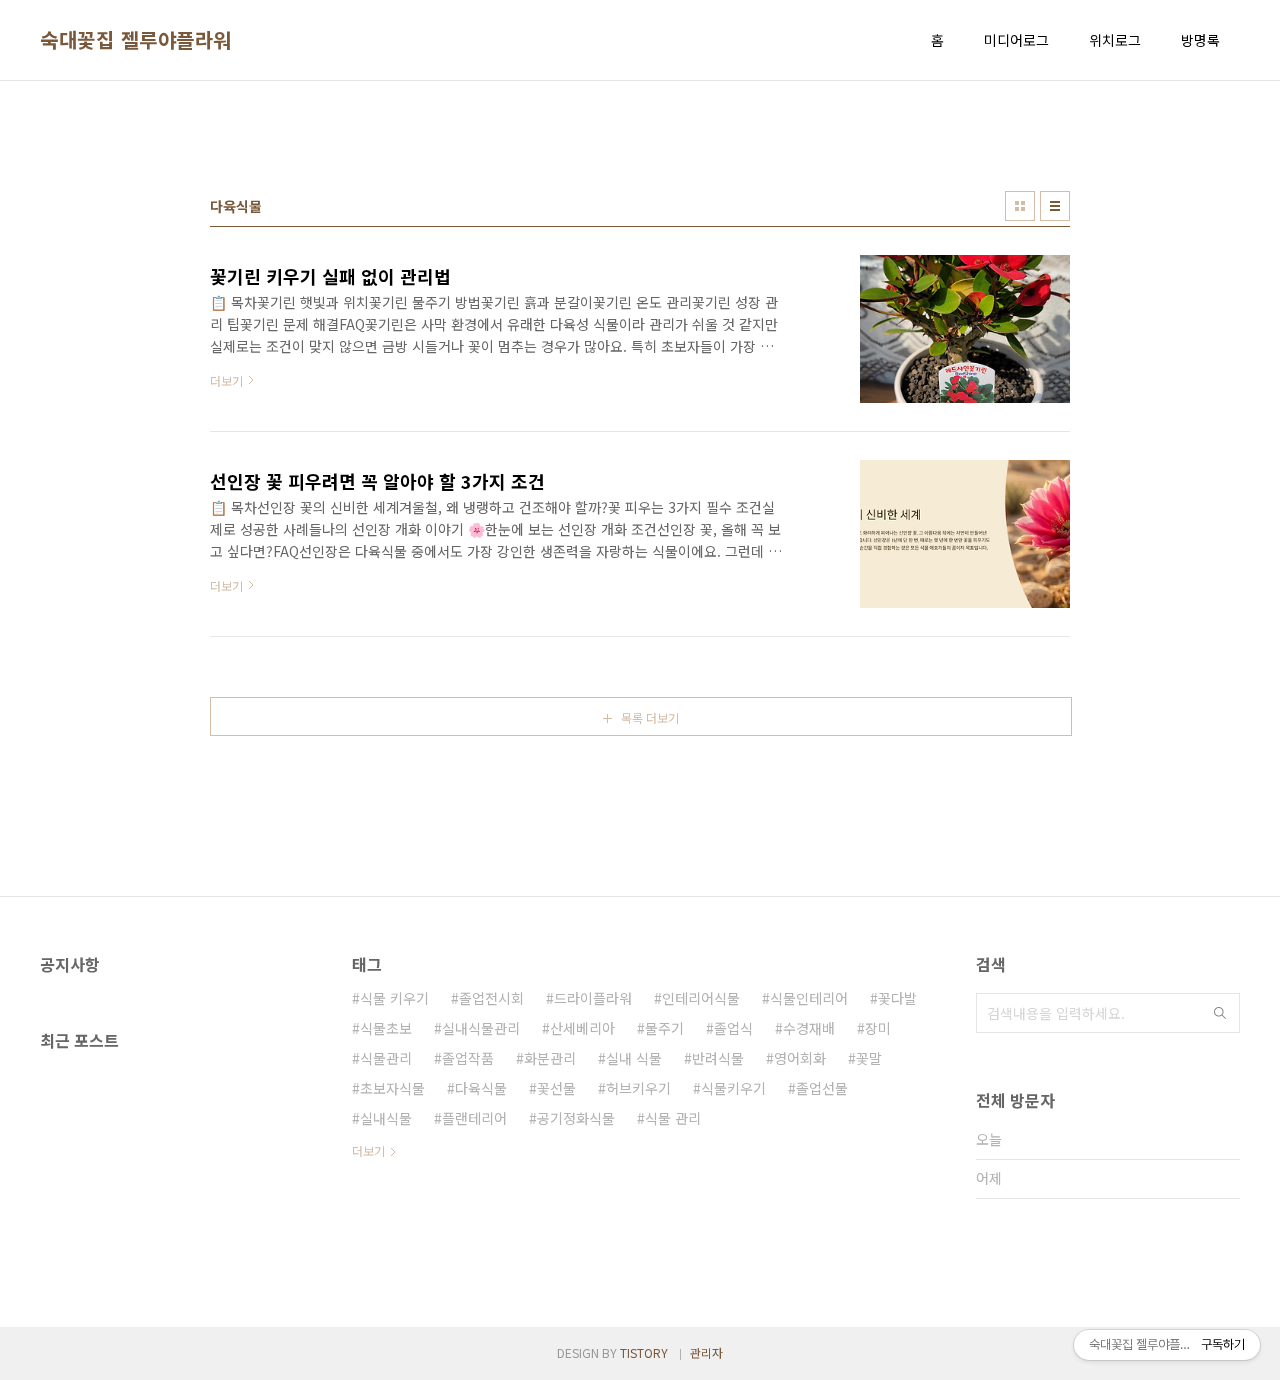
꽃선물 (556, 1088)
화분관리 (550, 1058)
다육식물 (481, 1088)
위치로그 (1115, 40)
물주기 (664, 1028)
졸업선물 (822, 1088)
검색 (1220, 1013)
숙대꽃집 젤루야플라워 (136, 40)
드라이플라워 (593, 998)
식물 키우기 (394, 998)
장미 (878, 1028)
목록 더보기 (650, 717)
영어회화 (800, 1058)
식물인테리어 (809, 998)
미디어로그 (1016, 40)
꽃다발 (897, 998)
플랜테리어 (474, 1118)
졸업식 (733, 1028)
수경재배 (809, 1028)
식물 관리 (673, 1118)
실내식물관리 (481, 1028)
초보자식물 (392, 1088)
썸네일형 (1020, 206)
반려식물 (718, 1058)
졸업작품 (468, 1058)
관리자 (706, 1352)
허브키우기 (638, 1088)
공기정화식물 (576, 1118)
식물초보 (386, 1028)
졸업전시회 (491, 998)
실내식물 (386, 1118)
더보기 (368, 1150)
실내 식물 (634, 1058)
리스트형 (1055, 206)
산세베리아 (582, 1028)
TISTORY (644, 1352)
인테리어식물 (701, 998)
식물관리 (386, 1058)
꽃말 (869, 1058)
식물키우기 (733, 1088)
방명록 (1200, 40)
